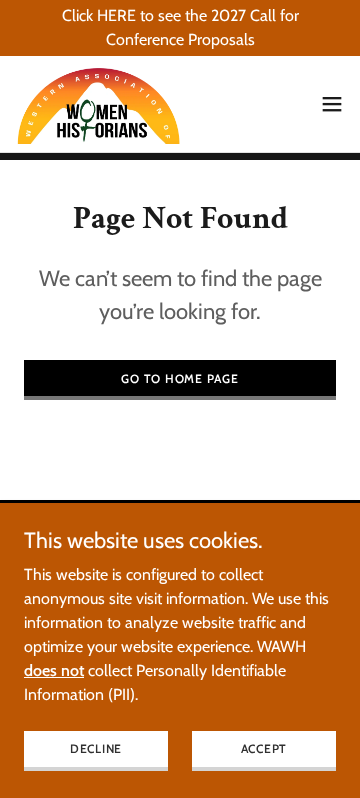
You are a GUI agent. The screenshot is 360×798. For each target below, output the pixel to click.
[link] (99, 104)
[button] (332, 104)
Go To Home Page (179, 378)
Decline (96, 748)
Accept (264, 748)
